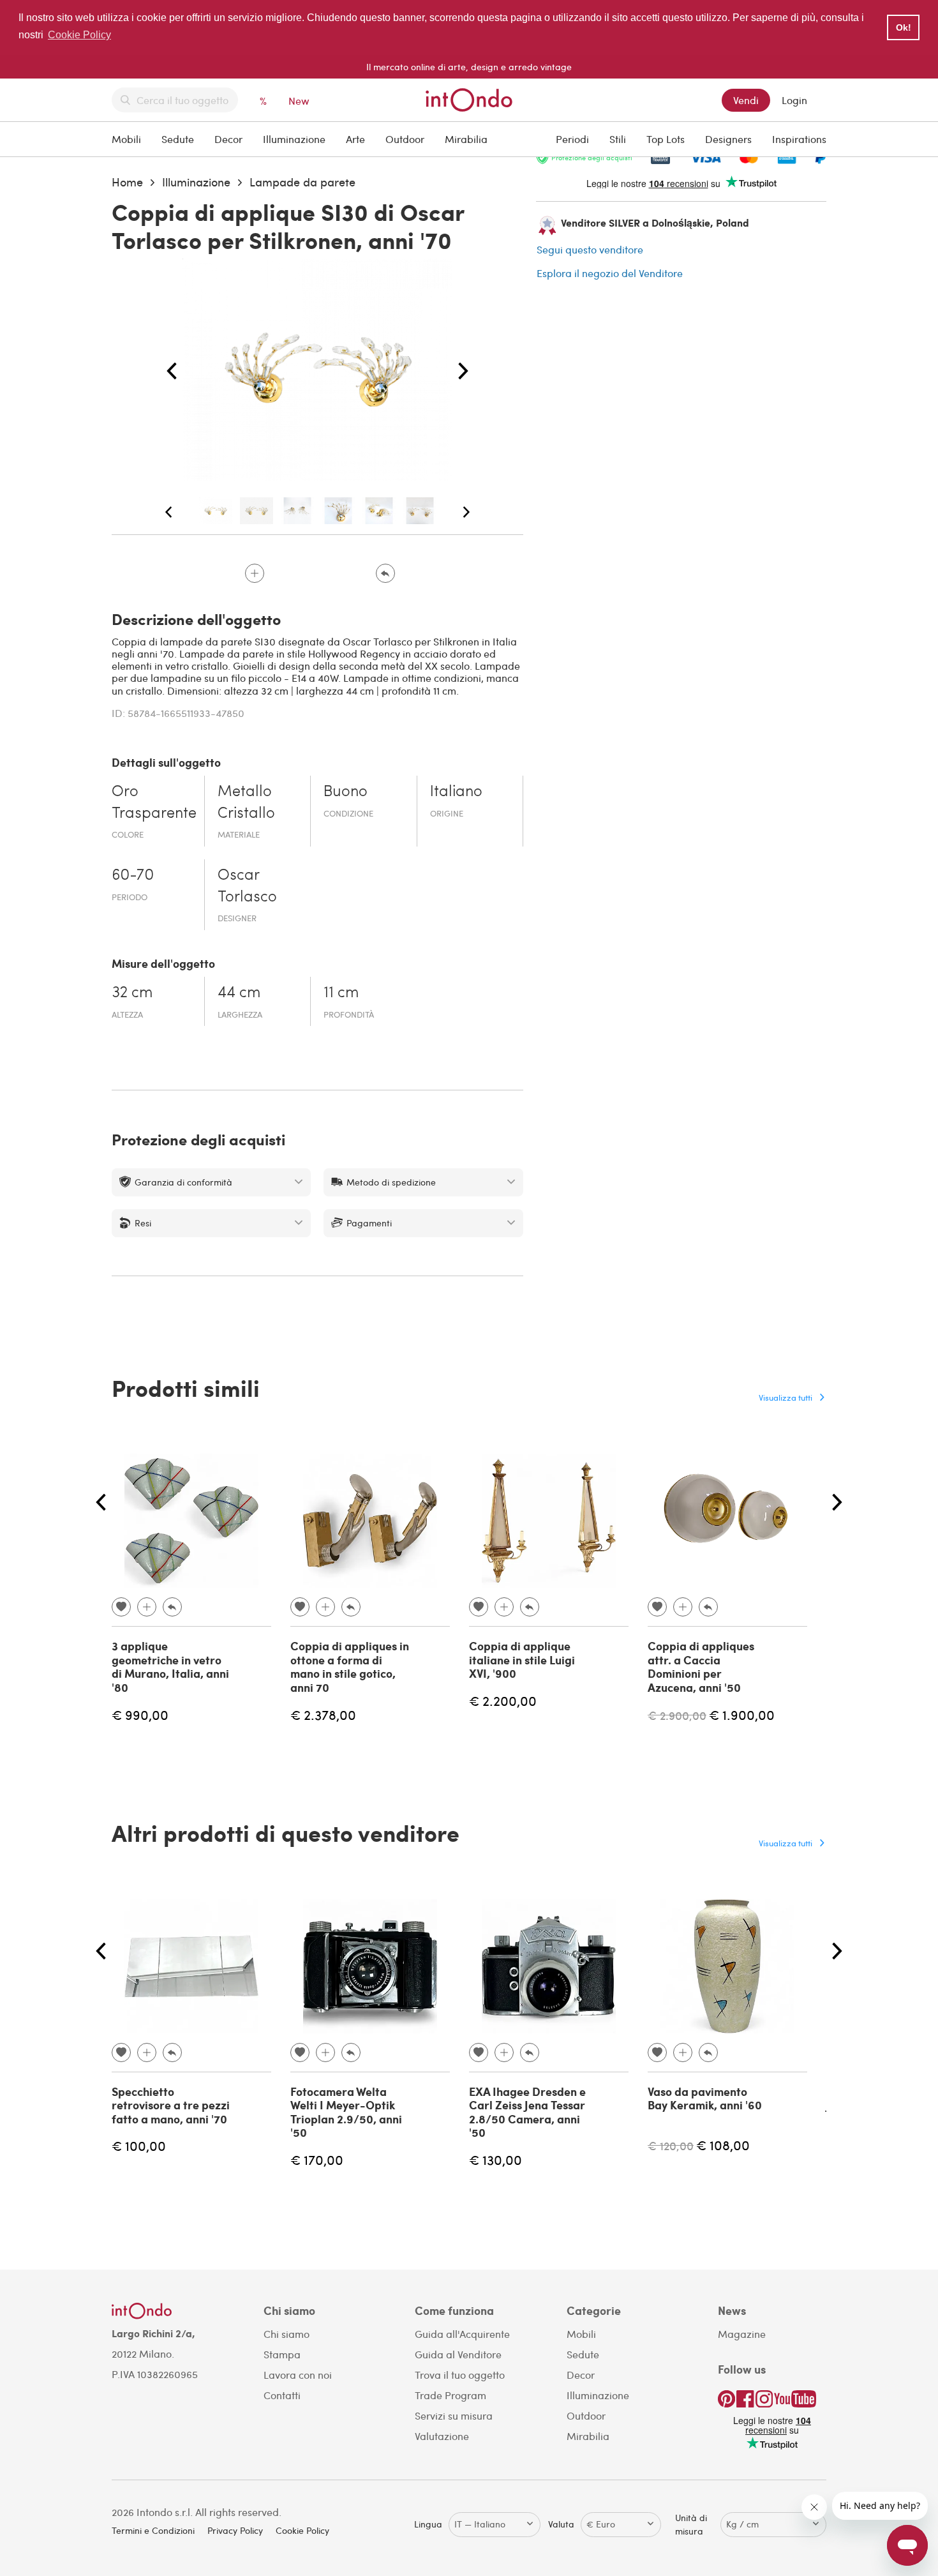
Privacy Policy (235, 2530)
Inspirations (799, 139)
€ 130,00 (495, 2159)
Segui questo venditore (590, 249)
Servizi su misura (454, 2415)
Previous (172, 372)
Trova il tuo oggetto (460, 2375)
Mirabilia (466, 139)
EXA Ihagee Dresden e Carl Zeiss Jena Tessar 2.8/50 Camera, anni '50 (527, 2112)
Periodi (572, 139)
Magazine (742, 2334)
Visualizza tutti (785, 1397)
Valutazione (442, 2436)
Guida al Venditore (458, 2354)
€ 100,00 (139, 2145)
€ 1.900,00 (742, 1714)
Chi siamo (287, 2334)
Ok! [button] (904, 27)
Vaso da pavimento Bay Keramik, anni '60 (705, 2098)
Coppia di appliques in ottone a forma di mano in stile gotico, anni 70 (350, 1667)
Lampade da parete (302, 182)
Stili (618, 139)
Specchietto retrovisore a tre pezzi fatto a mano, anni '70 (171, 2105)
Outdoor (405, 139)
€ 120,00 (671, 2145)
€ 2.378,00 (323, 1714)
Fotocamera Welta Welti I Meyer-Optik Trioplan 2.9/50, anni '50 (346, 2112)
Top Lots (666, 139)
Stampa (282, 2354)
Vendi (746, 100)
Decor (228, 139)
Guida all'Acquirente (462, 2334)
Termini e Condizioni (153, 2530)
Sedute (178, 139)
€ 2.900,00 (677, 1715)
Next (463, 372)
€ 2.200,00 (503, 1700)
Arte (355, 139)
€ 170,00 (317, 2159)
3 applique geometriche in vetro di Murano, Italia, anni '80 (170, 1667)
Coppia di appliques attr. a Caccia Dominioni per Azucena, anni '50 (701, 1667)
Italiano (456, 792)
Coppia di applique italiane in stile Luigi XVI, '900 (522, 1660)
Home (127, 182)
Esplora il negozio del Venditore (610, 273)
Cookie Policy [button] (79, 35)
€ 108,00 (723, 2145)
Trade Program (450, 2395)
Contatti (282, 2395)
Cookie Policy (302, 2530)
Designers (728, 139)
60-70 (133, 876)
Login (794, 100)
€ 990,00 (140, 1714)
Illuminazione (294, 139)
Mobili (126, 139)
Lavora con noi (298, 2375)
